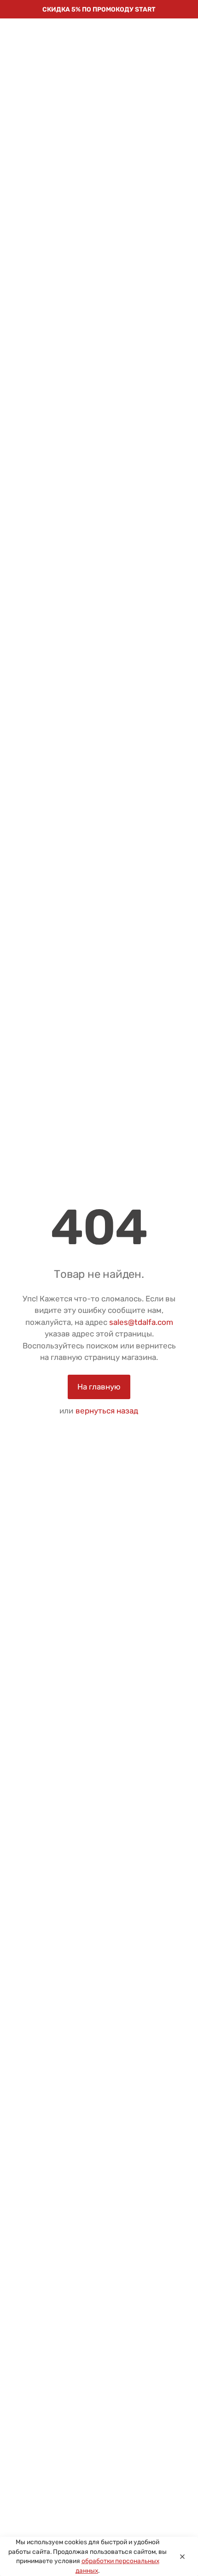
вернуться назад (107, 1411)
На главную (99, 1387)
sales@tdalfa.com (141, 1322)
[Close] (182, 2557)
